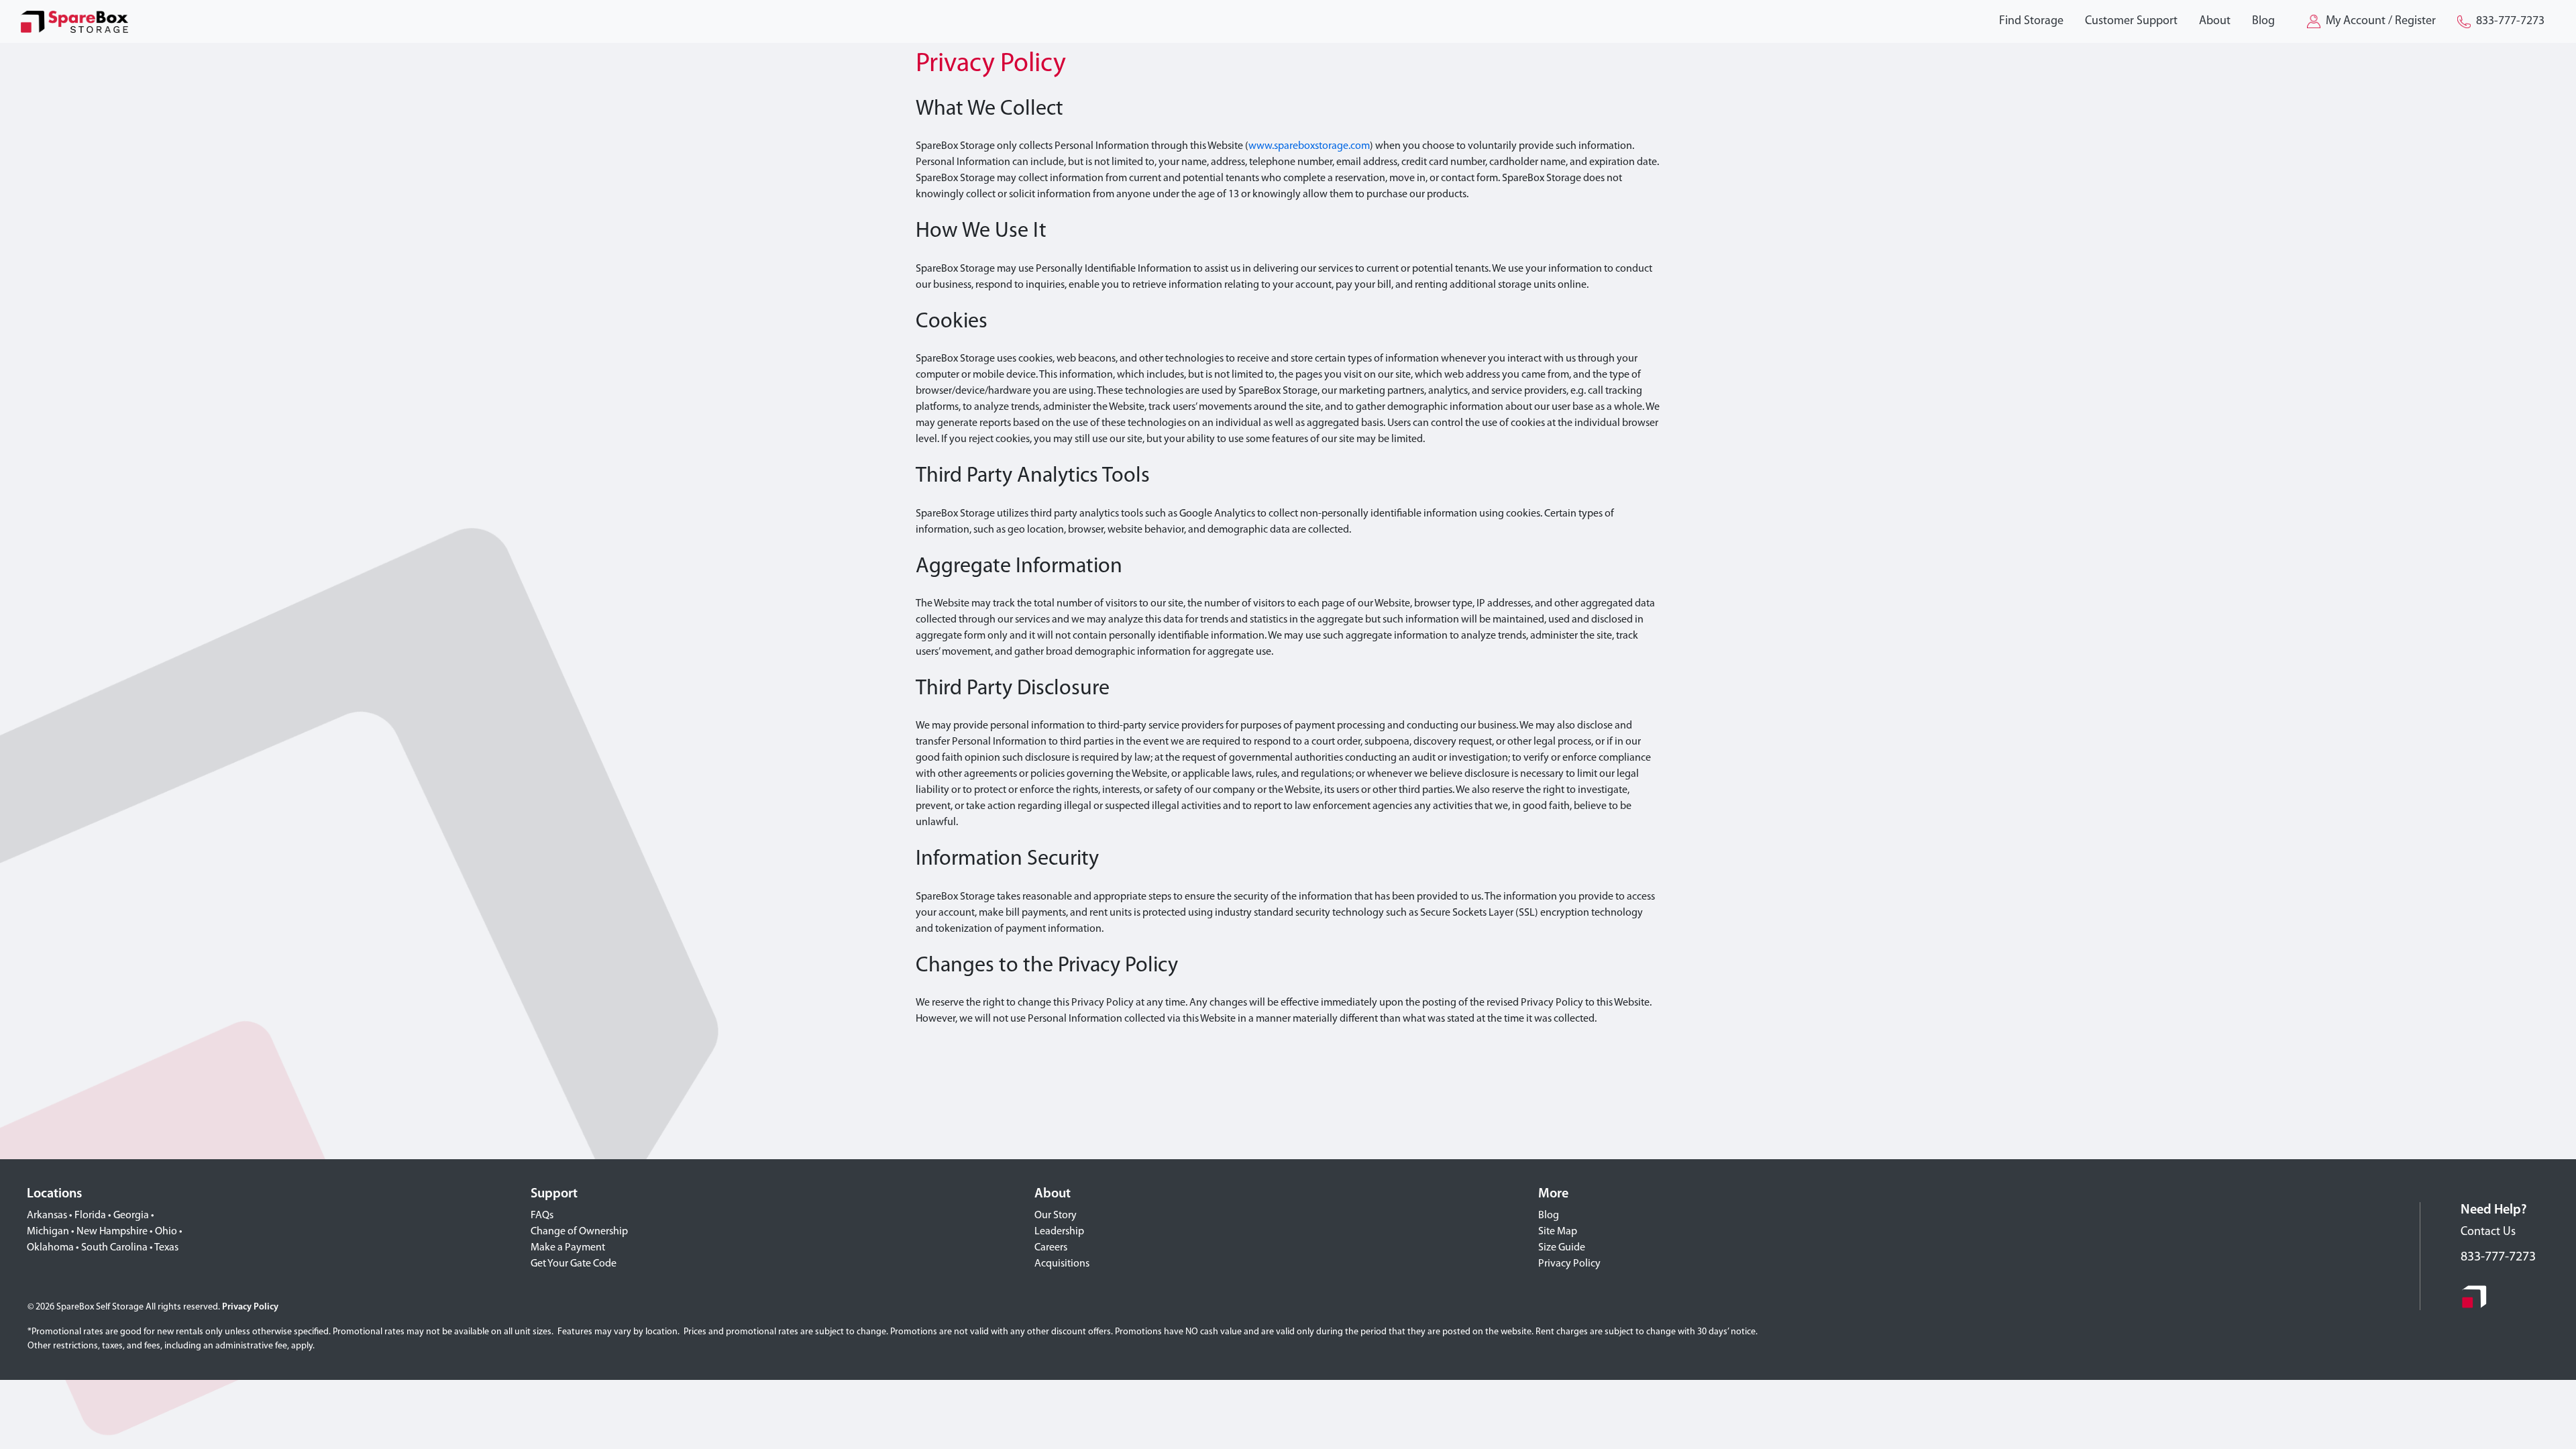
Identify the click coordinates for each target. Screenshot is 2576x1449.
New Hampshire (112, 1232)
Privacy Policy (1569, 1264)
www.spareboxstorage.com (1309, 146)
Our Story (1056, 1216)
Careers (1051, 1248)
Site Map (1558, 1232)
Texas (166, 1248)
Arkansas (47, 1216)
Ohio (166, 1232)
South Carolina (114, 1248)
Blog (1549, 1216)
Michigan (48, 1232)
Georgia (131, 1216)
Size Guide (1562, 1248)
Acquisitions (1062, 1264)
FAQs (542, 1216)
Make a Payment (568, 1248)
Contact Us (2488, 1232)
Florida (90, 1216)
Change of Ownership (579, 1232)
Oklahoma (50, 1248)
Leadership (1059, 1232)
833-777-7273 (2498, 1257)
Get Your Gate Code (574, 1264)
